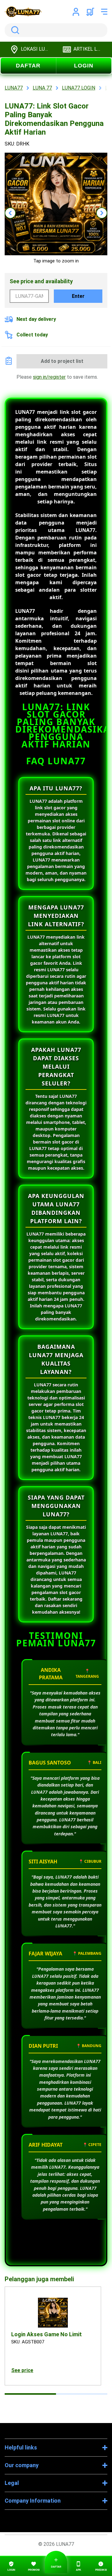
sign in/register (49, 377)
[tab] (30, 2394)
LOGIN (84, 66)
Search (14, 30)
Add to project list (62, 361)
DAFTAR (28, 66)
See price (22, 2370)
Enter (78, 296)
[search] (56, 30)
